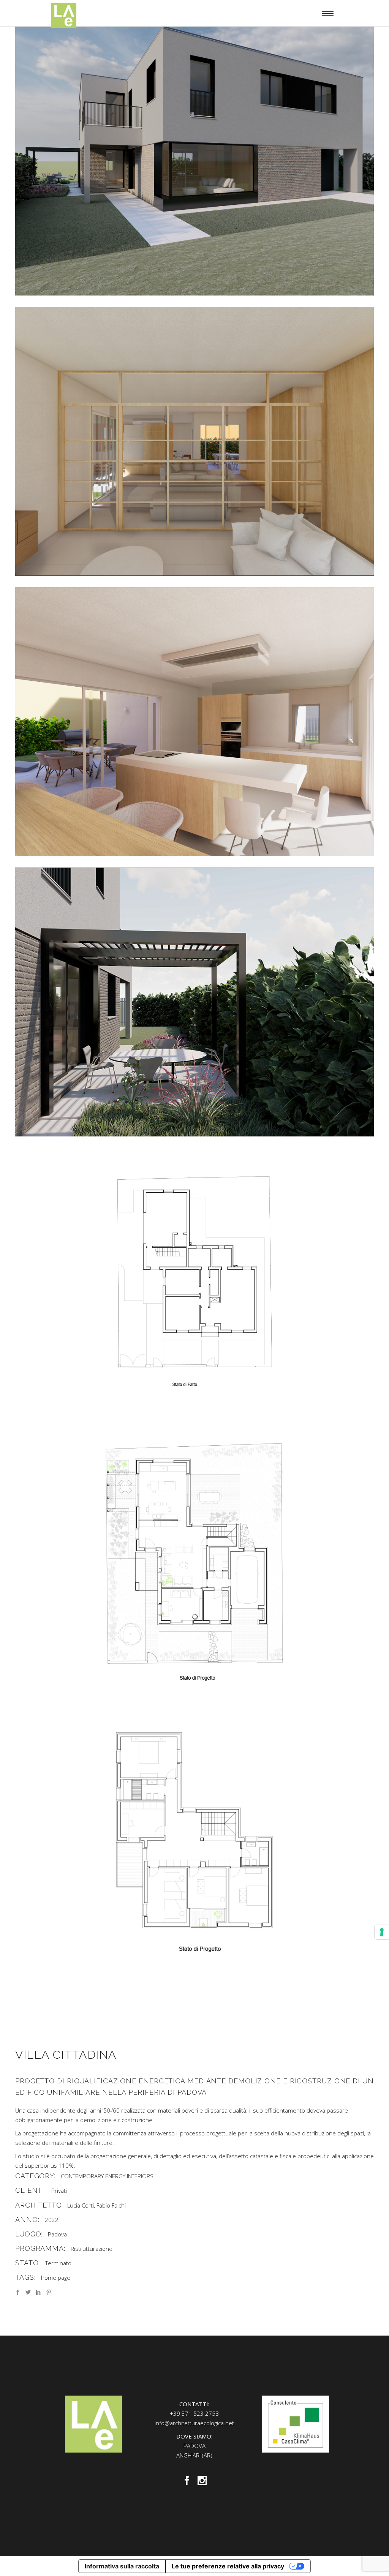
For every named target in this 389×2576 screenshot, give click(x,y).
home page (56, 2277)
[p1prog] (194, 1843)
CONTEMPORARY (82, 2176)
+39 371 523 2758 (194, 2413)
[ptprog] (194, 1563)
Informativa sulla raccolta (122, 2566)
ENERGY (115, 2176)
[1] (194, 161)
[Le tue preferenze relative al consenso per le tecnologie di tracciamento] (382, 1932)
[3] (194, 722)
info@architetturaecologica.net (194, 2423)
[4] (194, 441)
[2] (194, 1002)
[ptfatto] (194, 1282)
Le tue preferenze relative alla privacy (228, 2566)
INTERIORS (140, 2176)
